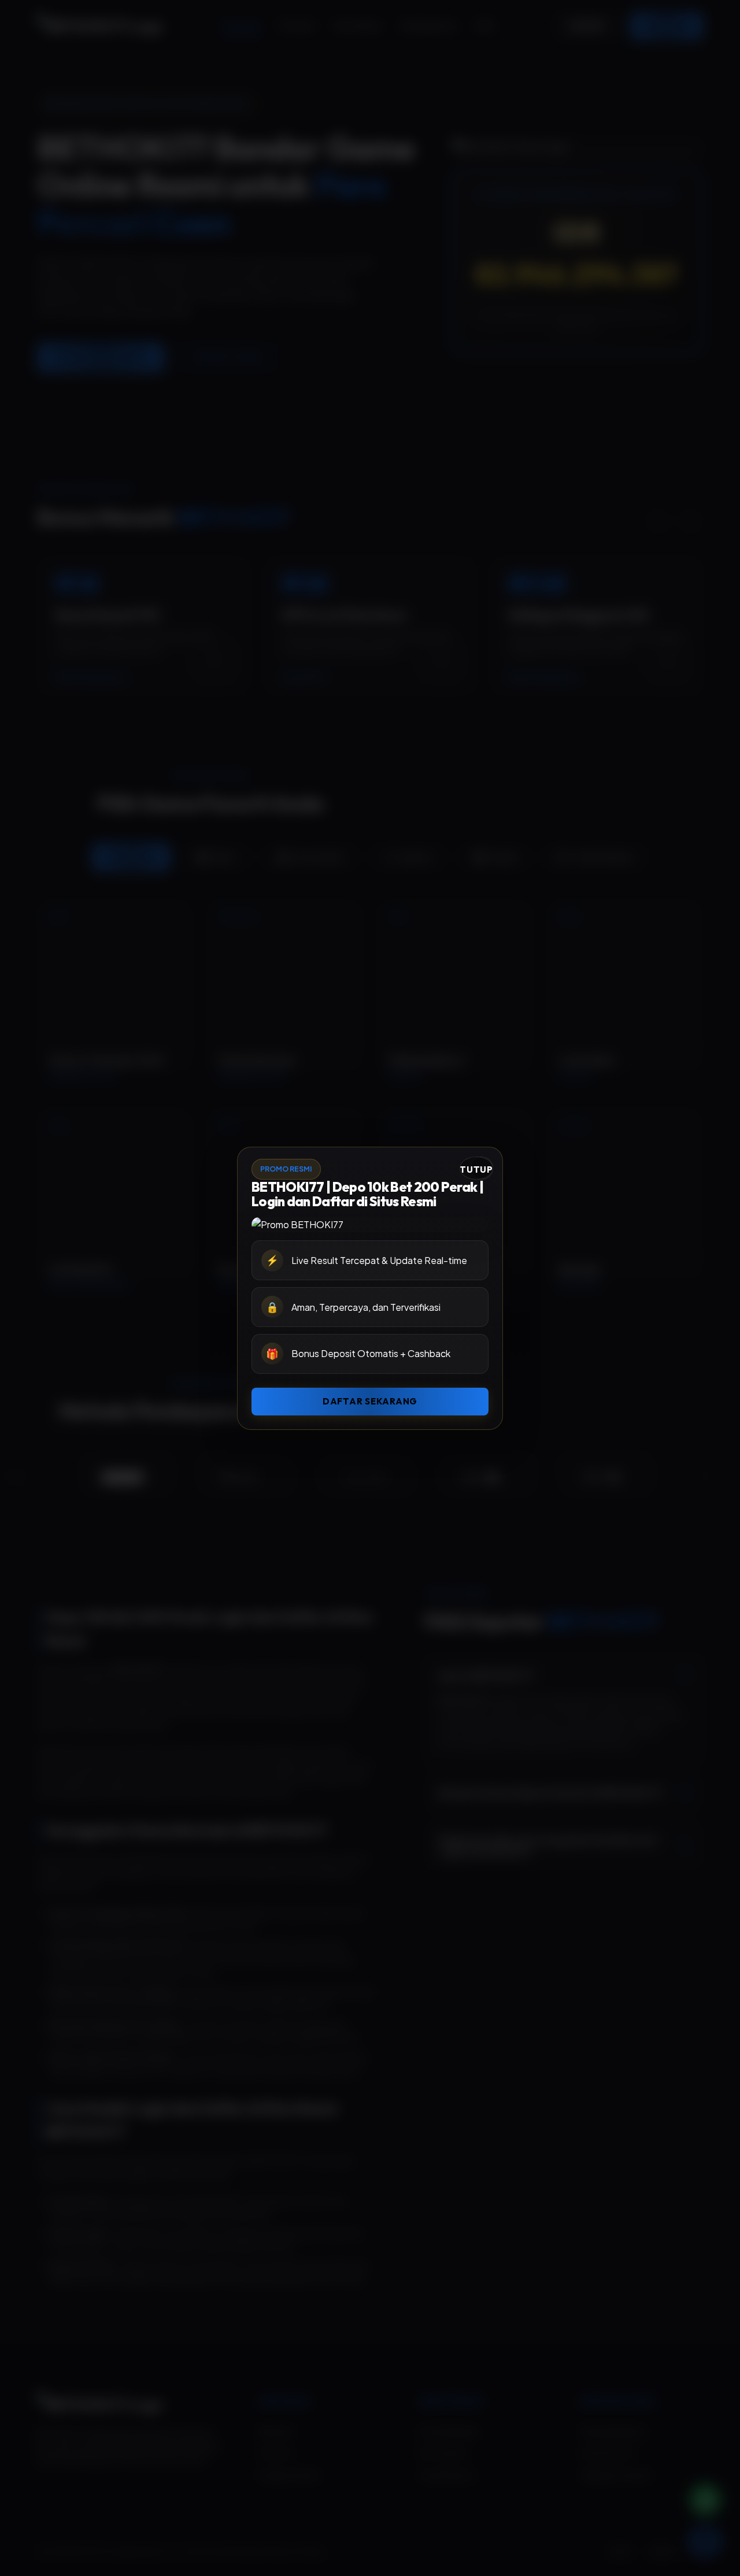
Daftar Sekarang (370, 1401)
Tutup (476, 1170)
